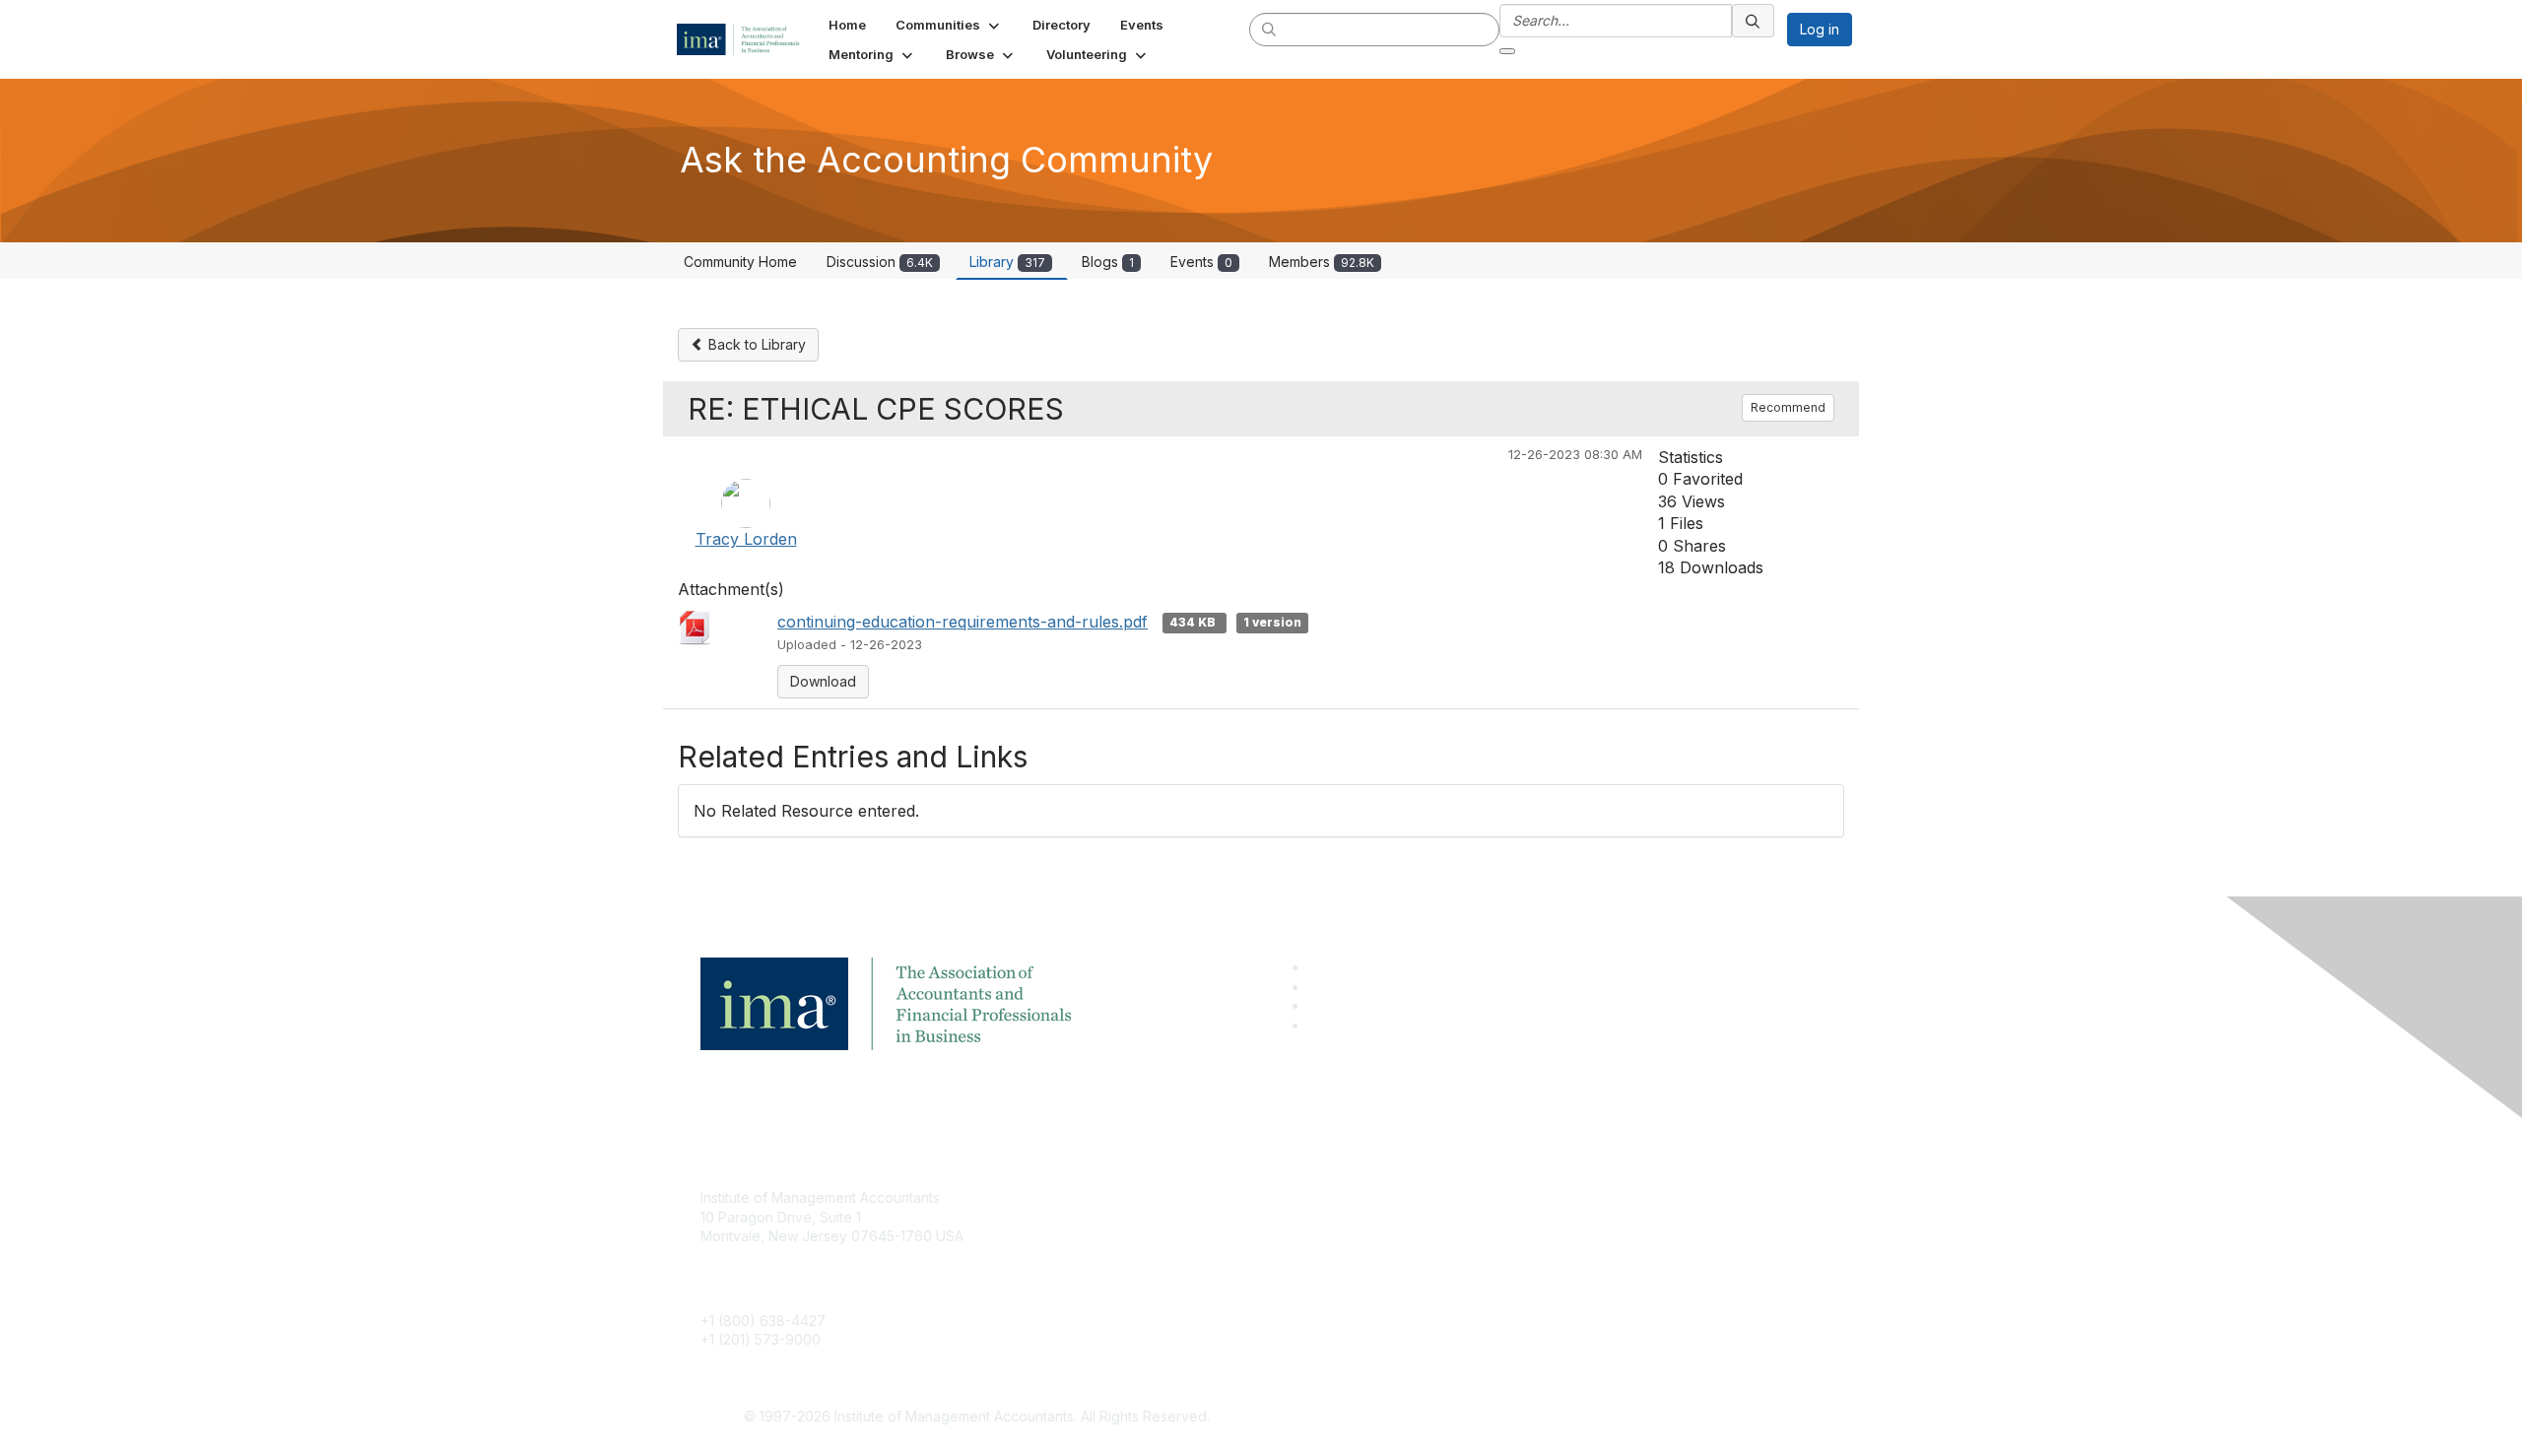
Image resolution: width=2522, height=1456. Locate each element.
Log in (1820, 29)
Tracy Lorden (746, 539)
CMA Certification (1136, 1227)
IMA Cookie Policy (1517, 1197)
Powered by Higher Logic (1545, 1418)
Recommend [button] (1788, 407)
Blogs (1108, 262)
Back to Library (755, 344)
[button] (949, 25)
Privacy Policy (1504, 1256)
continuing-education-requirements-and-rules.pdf (962, 622)
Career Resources (1139, 1285)
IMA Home (1113, 1197)
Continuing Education (1148, 1256)
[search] (1270, 29)
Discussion (880, 262)
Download (823, 681)
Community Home (740, 262)
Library (1007, 262)
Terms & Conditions (1521, 1227)
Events (1201, 262)
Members (1322, 262)
